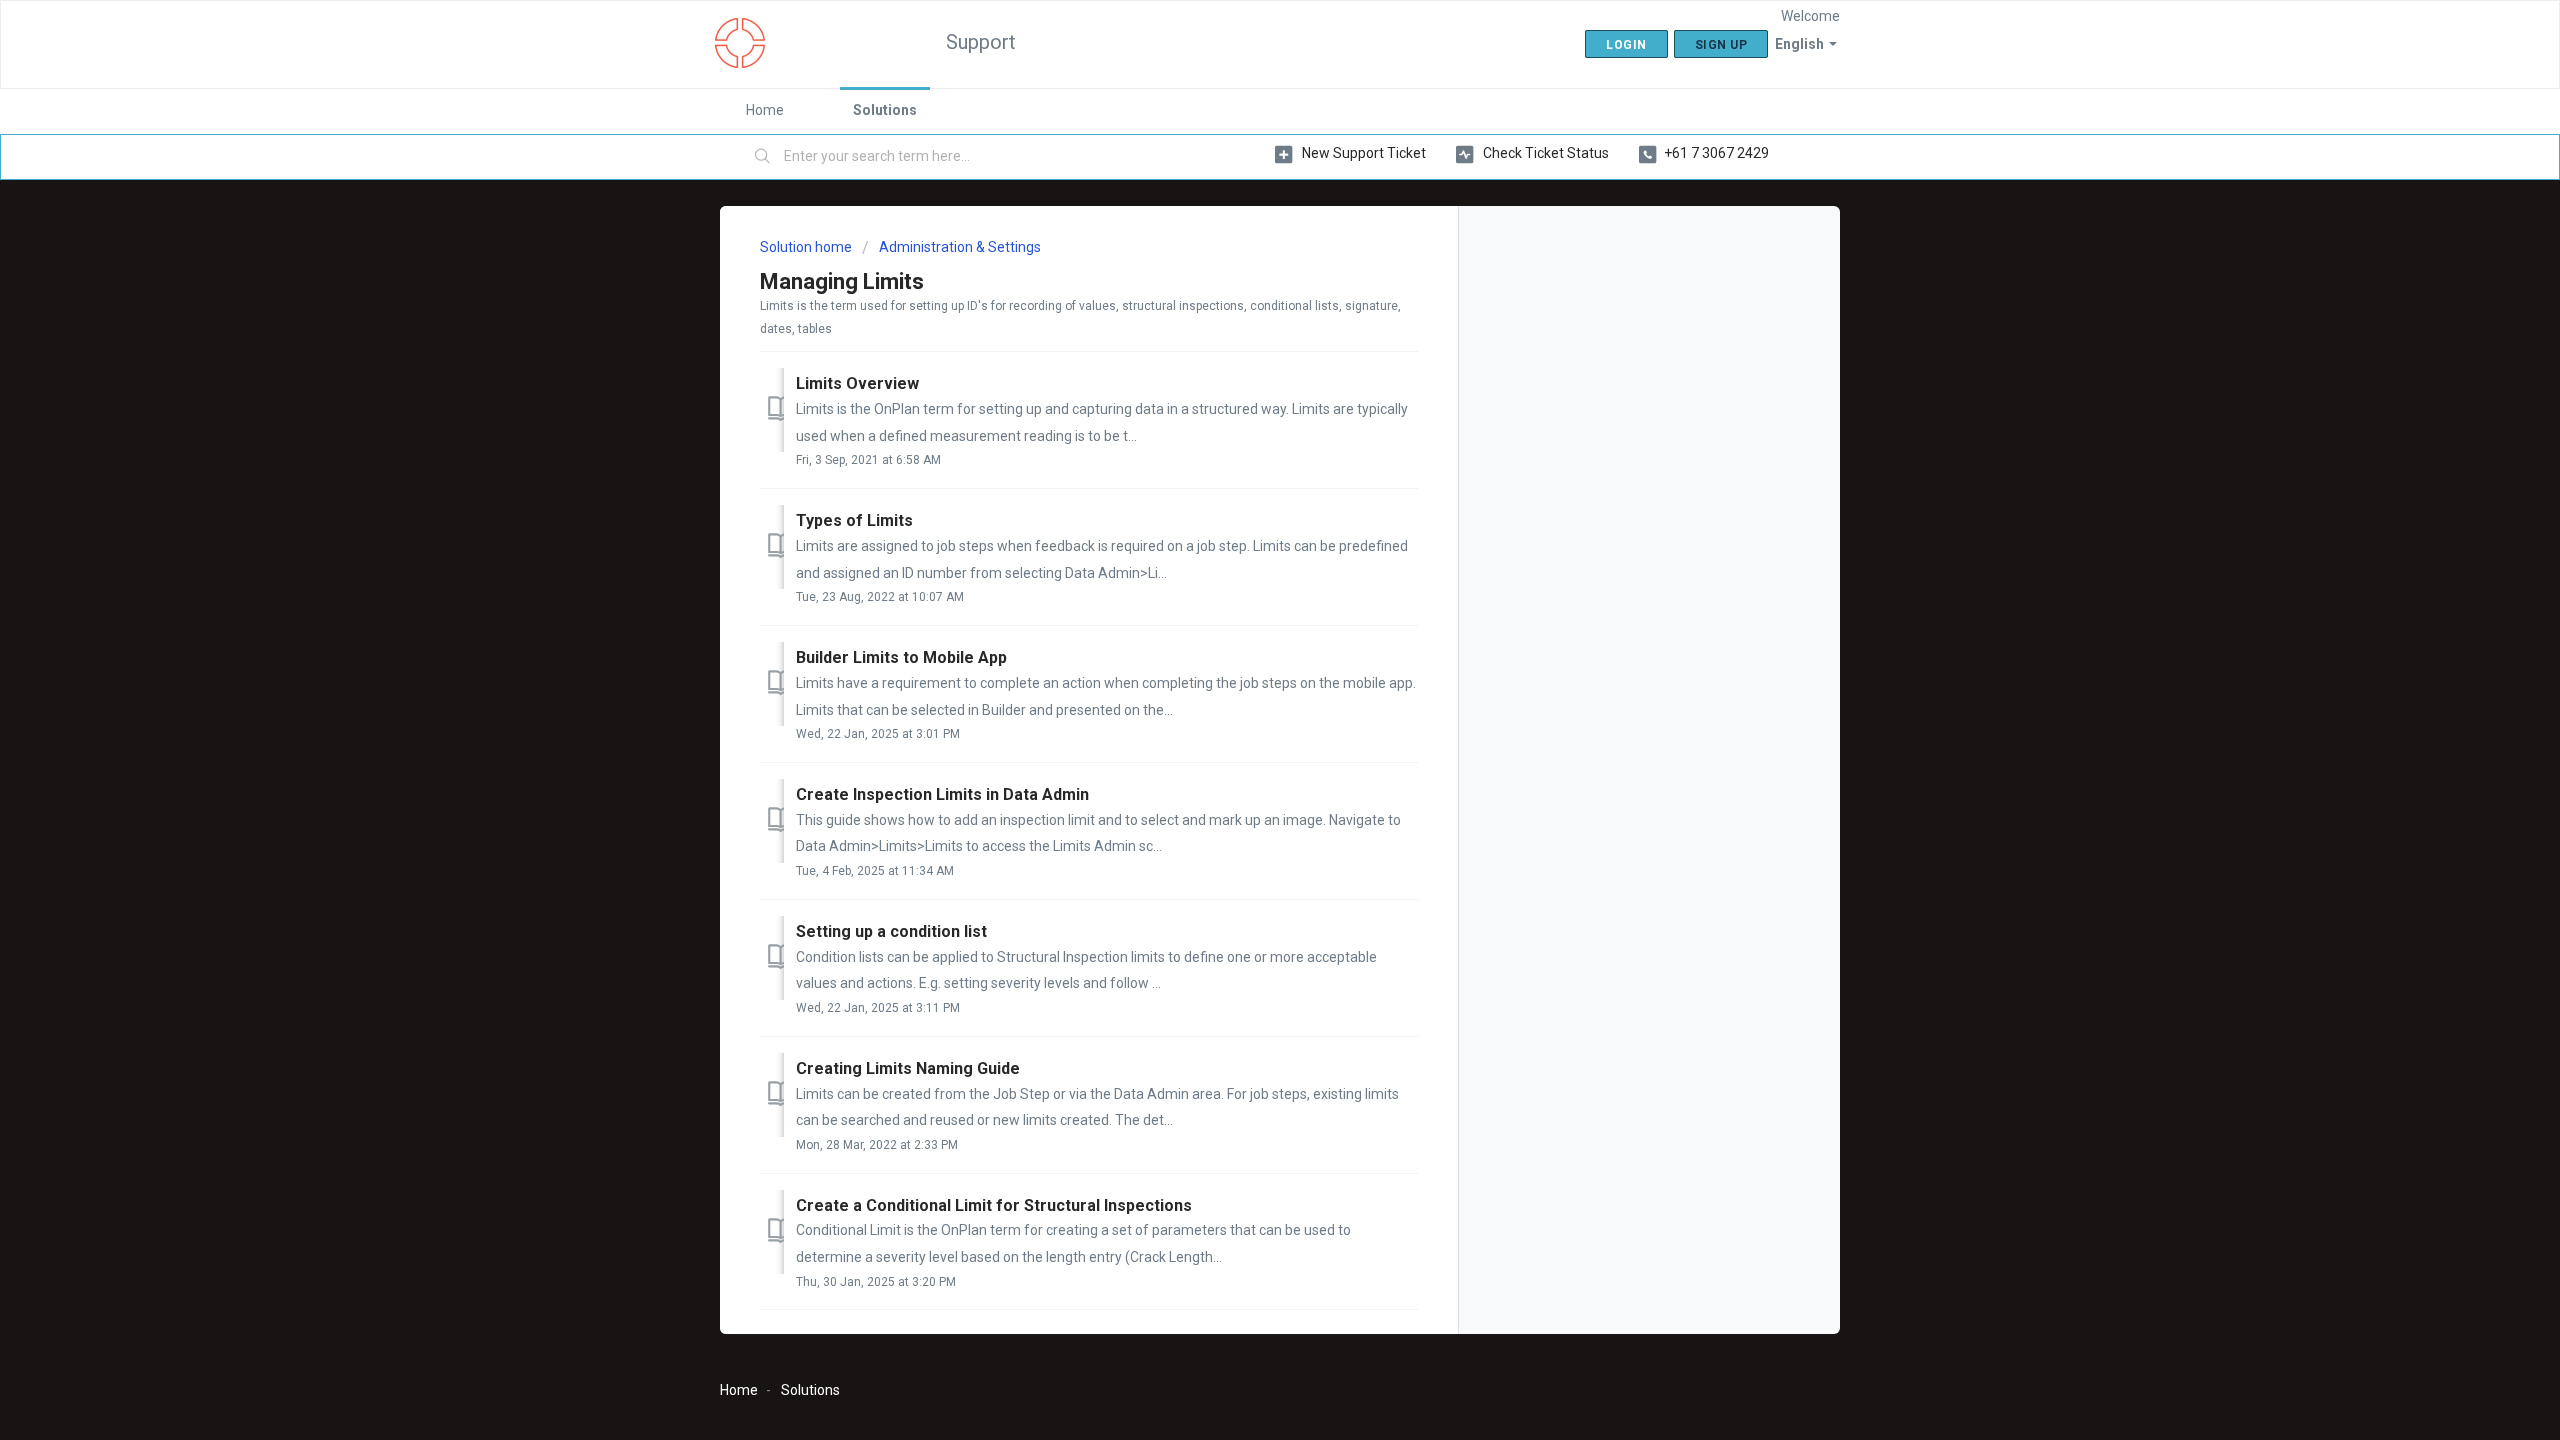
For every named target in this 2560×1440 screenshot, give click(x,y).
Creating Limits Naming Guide (908, 1068)
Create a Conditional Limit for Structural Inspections (994, 1205)
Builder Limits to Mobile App (901, 657)
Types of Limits (854, 520)
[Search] (763, 157)
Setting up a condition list (891, 931)
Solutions (885, 110)
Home (765, 110)
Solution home (807, 247)
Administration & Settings (960, 247)
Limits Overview (857, 383)
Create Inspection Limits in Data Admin (942, 794)
